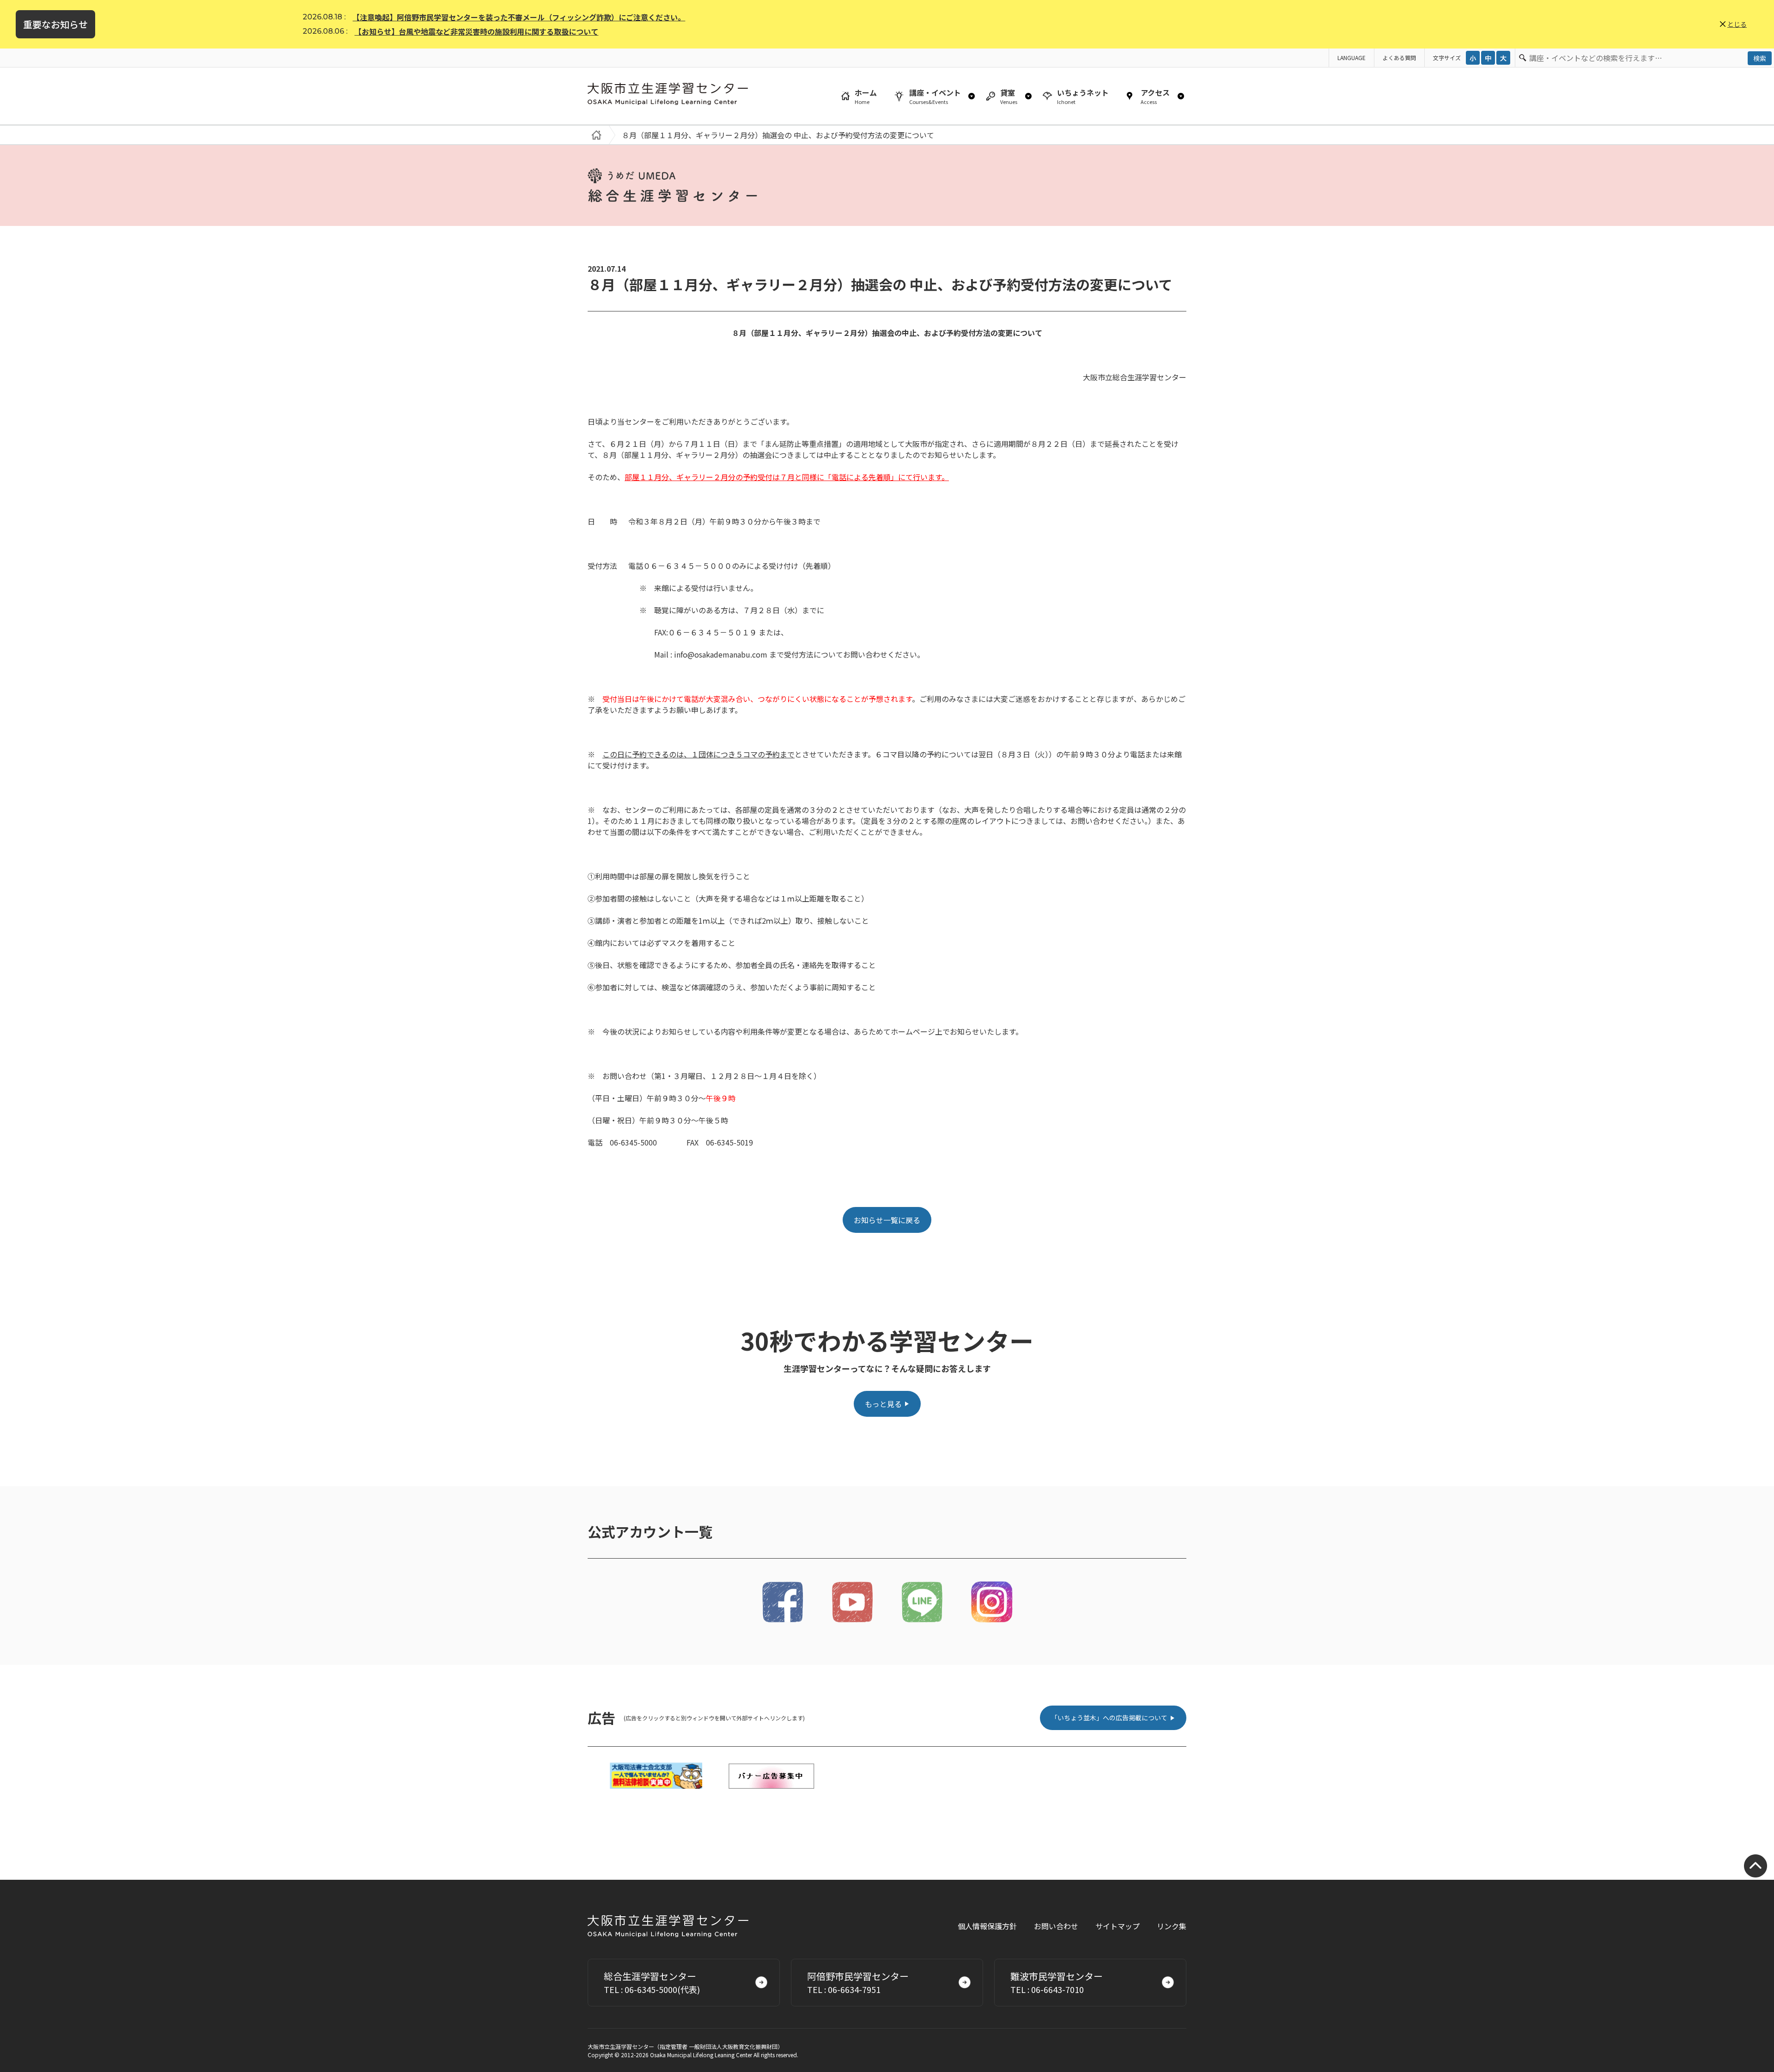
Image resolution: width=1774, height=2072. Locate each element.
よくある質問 (1399, 58)
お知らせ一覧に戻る (887, 1220)
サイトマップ (1118, 1926)
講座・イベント (935, 96)
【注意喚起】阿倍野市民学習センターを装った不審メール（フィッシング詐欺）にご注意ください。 (519, 17)
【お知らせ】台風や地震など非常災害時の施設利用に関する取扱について (476, 31)
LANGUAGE (1352, 58)
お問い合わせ (1056, 1926)
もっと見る (883, 1404)
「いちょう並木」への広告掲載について (1109, 1718)
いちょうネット (1083, 96)
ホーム (866, 96)
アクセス (1155, 96)
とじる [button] (1737, 24)
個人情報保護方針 (987, 1926)
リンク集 (1172, 1926)
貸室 (1009, 96)
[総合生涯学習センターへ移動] (595, 135)
